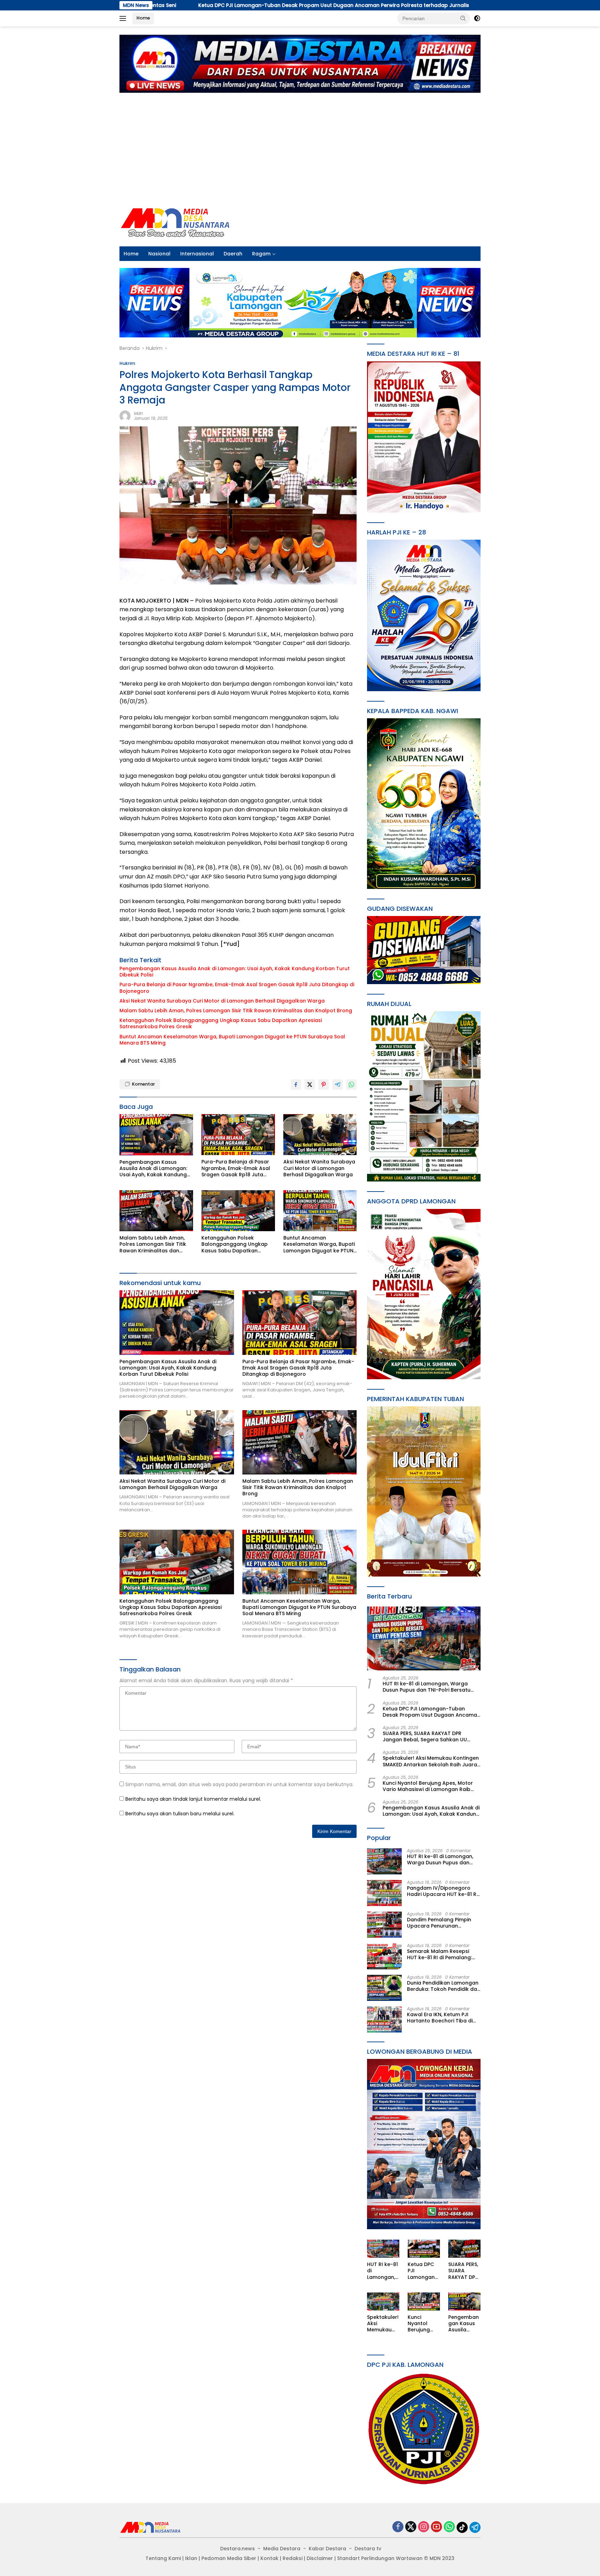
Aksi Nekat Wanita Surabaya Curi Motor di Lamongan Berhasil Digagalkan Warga (222, 1001)
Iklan (191, 2558)
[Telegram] (475, 2527)
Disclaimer (320, 2558)
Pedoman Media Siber (229, 2558)
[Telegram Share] (337, 1085)
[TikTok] (462, 2527)
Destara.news (237, 2549)
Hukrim (127, 363)
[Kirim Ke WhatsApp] (351, 1085)
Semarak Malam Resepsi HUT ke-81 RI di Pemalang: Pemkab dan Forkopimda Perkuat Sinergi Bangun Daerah (439, 1954)
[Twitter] (411, 2527)
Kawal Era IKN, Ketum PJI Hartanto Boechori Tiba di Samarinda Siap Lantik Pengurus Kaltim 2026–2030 (442, 2018)
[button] (463, 18)
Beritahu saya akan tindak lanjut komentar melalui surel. (193, 1799)
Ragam (261, 254)
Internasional (197, 254)
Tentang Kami (163, 2558)
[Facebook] (398, 2527)
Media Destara (282, 2549)
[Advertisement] (300, 146)
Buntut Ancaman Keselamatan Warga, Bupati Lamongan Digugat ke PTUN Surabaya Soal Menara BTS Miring (232, 1040)
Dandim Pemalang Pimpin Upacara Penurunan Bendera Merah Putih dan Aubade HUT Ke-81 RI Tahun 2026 (442, 1923)
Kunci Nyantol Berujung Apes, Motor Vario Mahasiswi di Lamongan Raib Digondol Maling (428, 1786)
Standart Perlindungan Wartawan (380, 2558)
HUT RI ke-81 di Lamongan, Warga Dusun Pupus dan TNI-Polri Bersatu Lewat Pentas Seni (427, 1687)
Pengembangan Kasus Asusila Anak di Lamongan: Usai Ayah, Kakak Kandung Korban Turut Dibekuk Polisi (235, 972)
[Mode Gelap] (477, 18)
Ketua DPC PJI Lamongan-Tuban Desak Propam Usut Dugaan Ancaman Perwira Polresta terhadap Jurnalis (156, 5)
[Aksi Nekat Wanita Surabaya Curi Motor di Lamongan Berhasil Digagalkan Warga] (320, 1135)
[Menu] (124, 18)
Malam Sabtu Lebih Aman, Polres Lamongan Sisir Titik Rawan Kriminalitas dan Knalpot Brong (236, 1011)
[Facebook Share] (296, 1085)
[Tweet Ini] (310, 1085)
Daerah (233, 254)
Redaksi (293, 2558)
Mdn (139, 413)
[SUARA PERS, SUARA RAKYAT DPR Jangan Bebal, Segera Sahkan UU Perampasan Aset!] (464, 2249)
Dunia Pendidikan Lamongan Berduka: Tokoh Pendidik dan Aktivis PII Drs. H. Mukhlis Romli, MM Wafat (444, 1986)
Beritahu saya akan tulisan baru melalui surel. (180, 1814)
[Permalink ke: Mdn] (125, 415)
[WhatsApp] (449, 2527)
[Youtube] (436, 2527)
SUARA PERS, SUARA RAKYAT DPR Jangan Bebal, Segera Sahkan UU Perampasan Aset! (420, 5)
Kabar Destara (327, 2549)
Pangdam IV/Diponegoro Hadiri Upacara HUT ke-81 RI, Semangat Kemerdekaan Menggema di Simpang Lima (443, 1891)
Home (143, 18)
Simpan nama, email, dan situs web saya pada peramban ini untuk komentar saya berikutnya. (239, 1784)
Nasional (159, 254)
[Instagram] (424, 2527)
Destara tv (368, 2549)
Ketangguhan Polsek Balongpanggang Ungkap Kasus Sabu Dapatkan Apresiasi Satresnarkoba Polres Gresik (221, 1023)
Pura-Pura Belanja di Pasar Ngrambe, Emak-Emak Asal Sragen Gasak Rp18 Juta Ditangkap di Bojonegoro (237, 988)
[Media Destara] (176, 222)
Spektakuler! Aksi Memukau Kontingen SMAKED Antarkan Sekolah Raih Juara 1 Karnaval (431, 1761)
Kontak (269, 2558)
